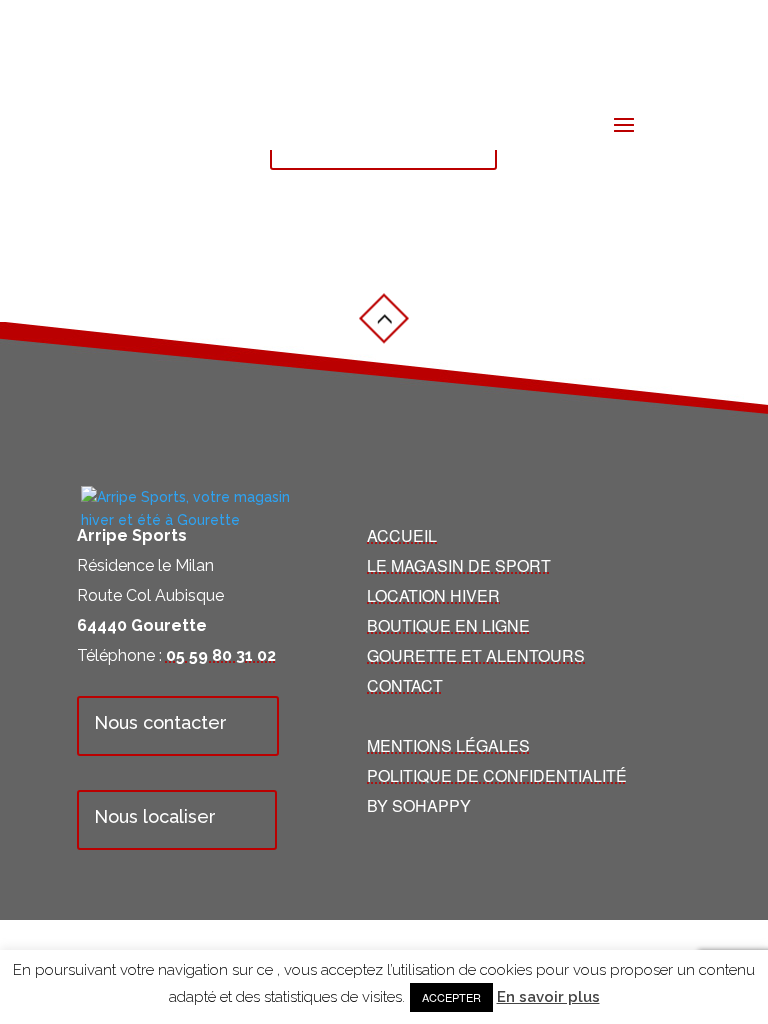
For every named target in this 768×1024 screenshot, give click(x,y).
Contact (405, 685)
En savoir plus (548, 997)
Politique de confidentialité (497, 775)
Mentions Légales (448, 745)
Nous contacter (160, 722)
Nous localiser (155, 816)
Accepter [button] (451, 997)
